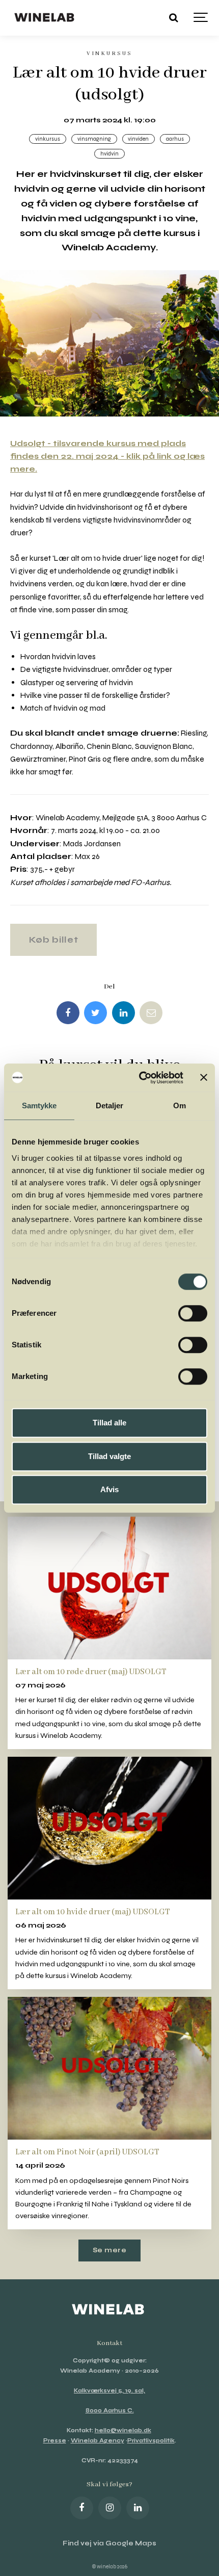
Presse (55, 2441)
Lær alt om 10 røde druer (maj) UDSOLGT (91, 1672)
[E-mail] (151, 1013)
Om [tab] (180, 1105)
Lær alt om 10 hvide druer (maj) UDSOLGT (93, 1912)
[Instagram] (110, 2508)
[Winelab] (46, 18)
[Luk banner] (204, 1078)
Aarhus (175, 139)
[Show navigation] (201, 18)
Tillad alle (109, 1423)
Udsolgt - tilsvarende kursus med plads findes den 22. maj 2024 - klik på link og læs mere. (107, 456)
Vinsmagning (94, 139)
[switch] (193, 1313)
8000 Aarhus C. (110, 2411)
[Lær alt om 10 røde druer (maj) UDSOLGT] (109, 1588)
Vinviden (138, 139)
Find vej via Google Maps (109, 2543)
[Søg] (173, 18)
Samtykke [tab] (39, 1105)
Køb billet (54, 940)
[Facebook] (68, 1013)
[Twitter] (95, 1013)
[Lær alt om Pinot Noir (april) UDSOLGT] (109, 2068)
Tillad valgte (109, 1456)
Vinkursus (48, 139)
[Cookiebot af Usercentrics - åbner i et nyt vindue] (140, 1078)
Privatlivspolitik (151, 2441)
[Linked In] (124, 1013)
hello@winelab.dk (123, 2430)
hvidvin (109, 154)
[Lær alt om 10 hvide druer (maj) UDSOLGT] (109, 1828)
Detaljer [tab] (110, 1105)
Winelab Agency (98, 2441)
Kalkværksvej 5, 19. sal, (109, 2391)
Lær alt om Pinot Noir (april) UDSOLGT (87, 2152)
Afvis (109, 1489)
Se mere (110, 2250)
